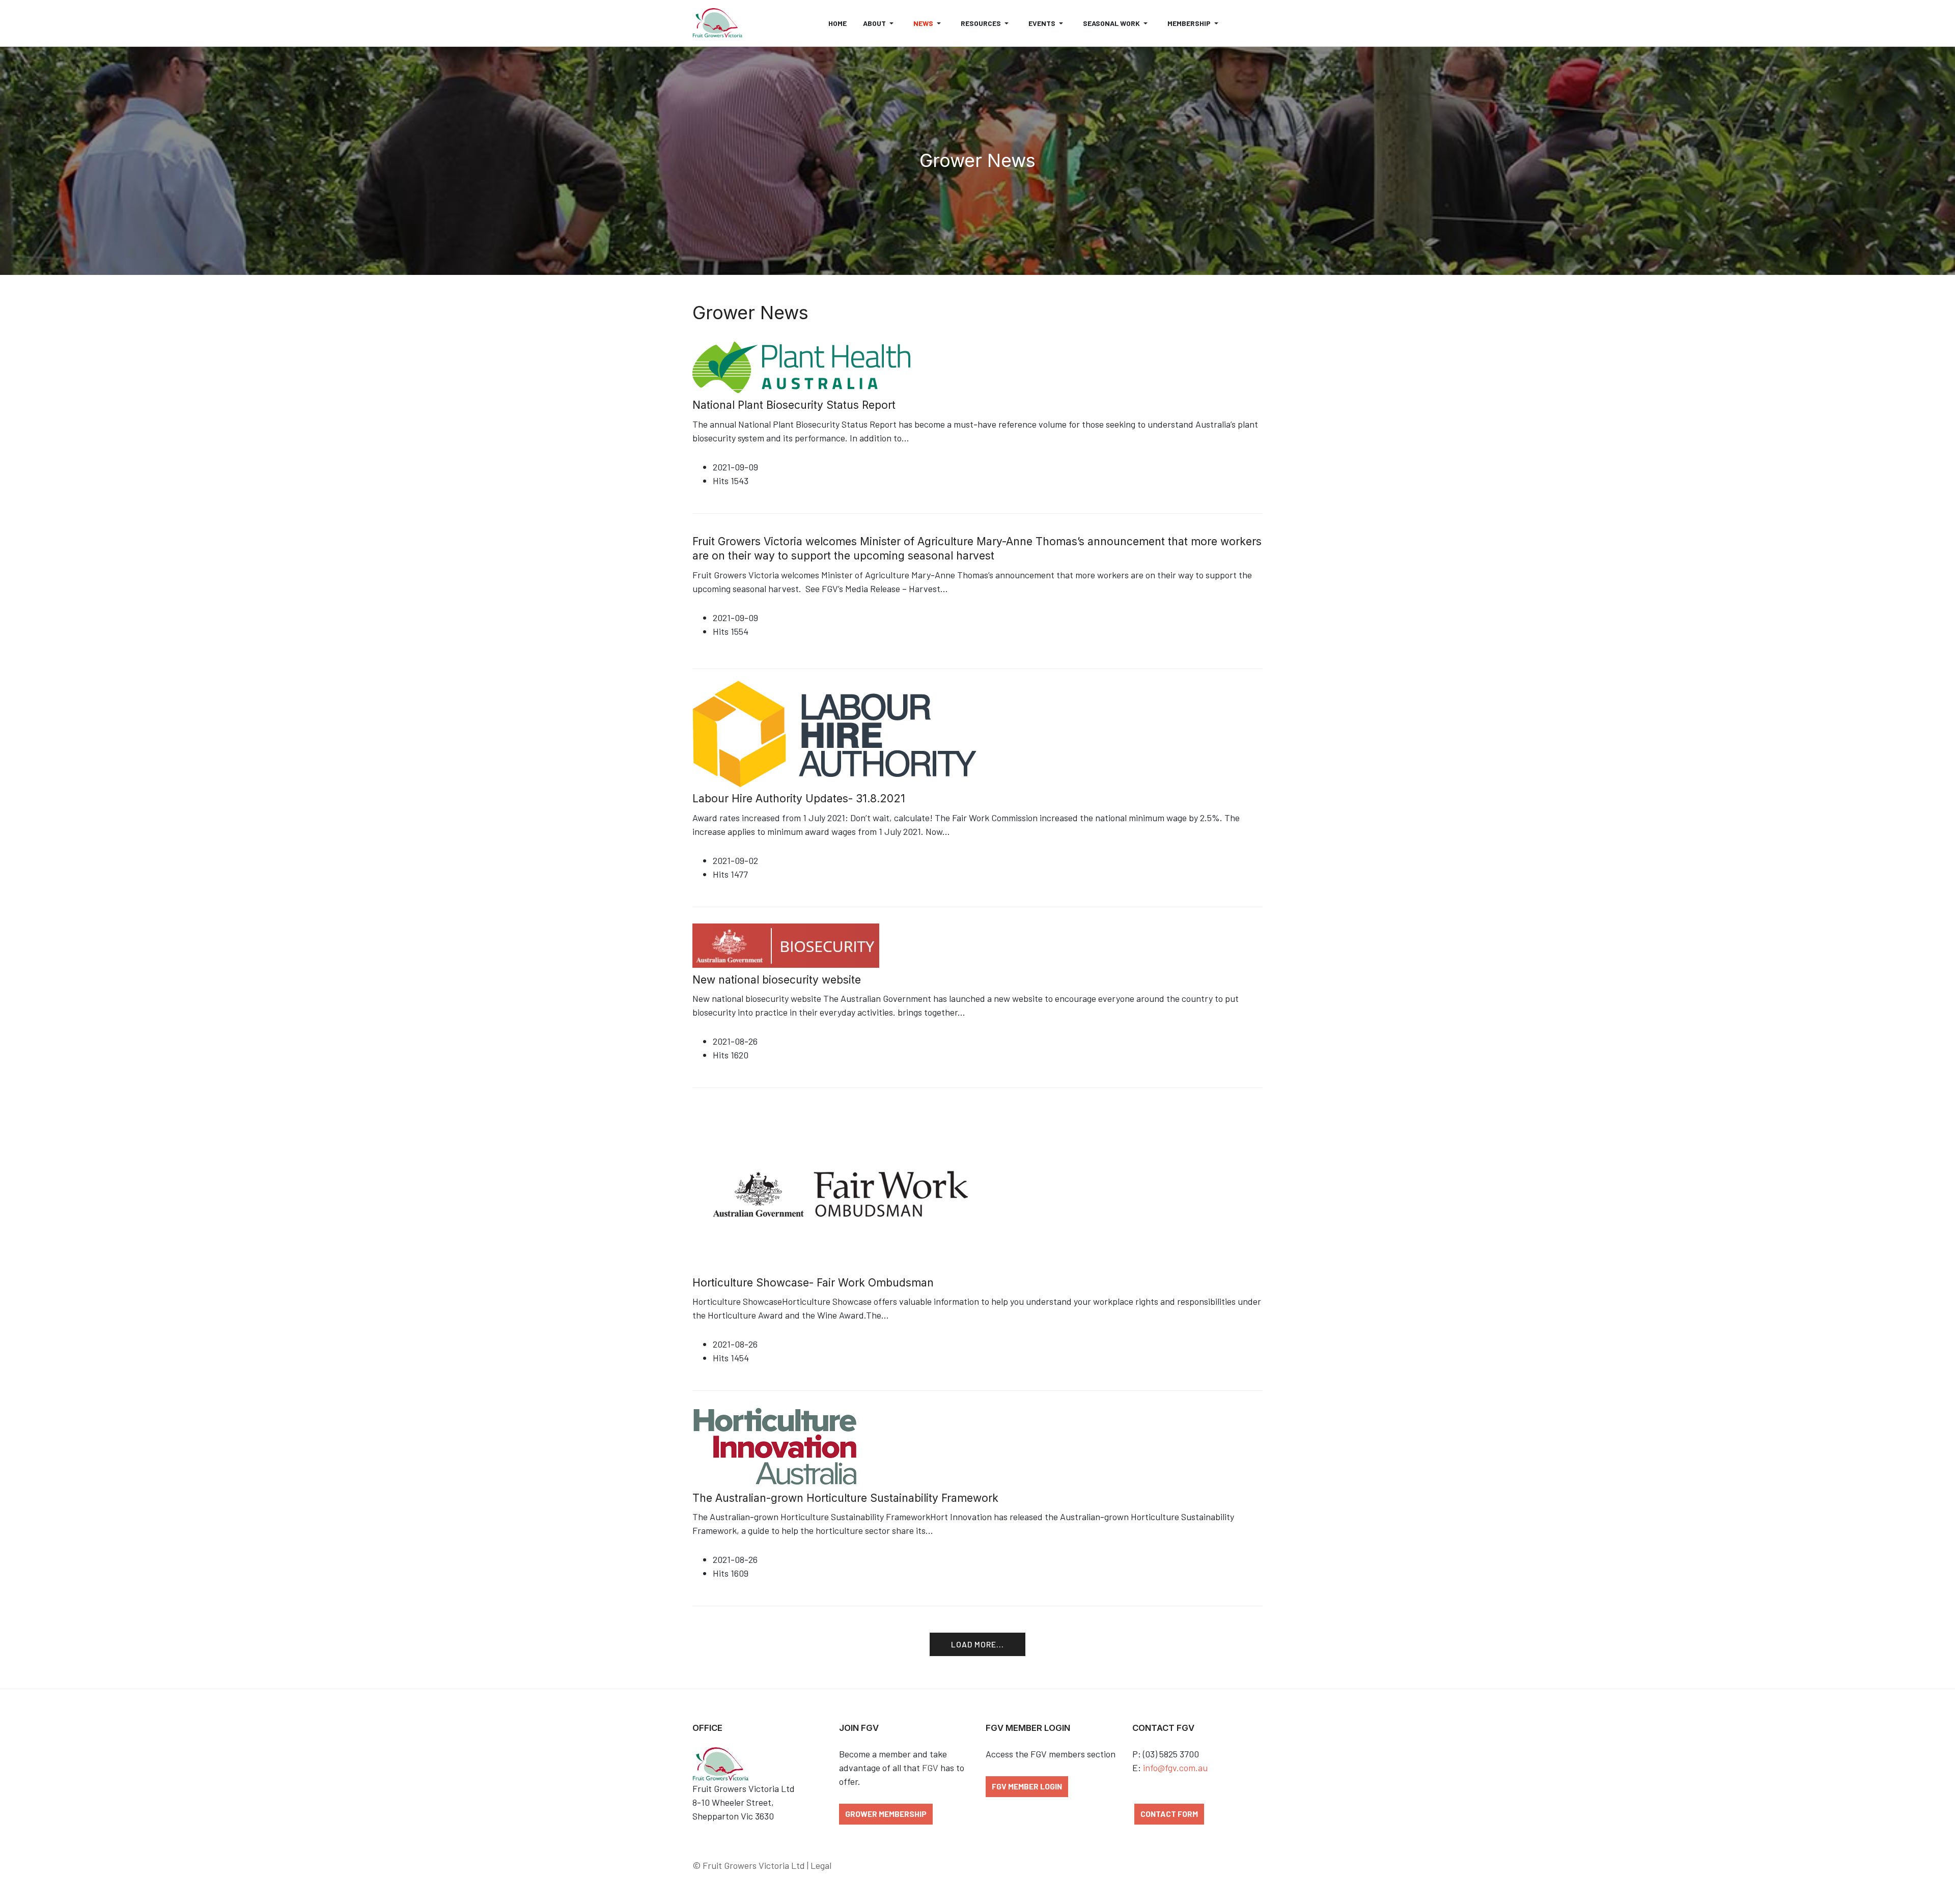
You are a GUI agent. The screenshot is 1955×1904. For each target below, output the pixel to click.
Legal (821, 1865)
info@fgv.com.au (1175, 1768)
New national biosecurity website (777, 980)
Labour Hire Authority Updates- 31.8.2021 (799, 799)
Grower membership (886, 1814)
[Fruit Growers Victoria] (717, 23)
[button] (880, 23)
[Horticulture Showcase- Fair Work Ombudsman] (845, 1186)
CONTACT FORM (1169, 1814)
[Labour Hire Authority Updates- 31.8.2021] (856, 733)
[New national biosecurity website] (786, 944)
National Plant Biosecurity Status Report (794, 405)
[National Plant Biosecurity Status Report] (801, 366)
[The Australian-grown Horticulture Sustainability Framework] (775, 1445)
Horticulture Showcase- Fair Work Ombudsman (813, 1283)
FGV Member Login (1027, 1786)
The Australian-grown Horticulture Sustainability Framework (845, 1498)
